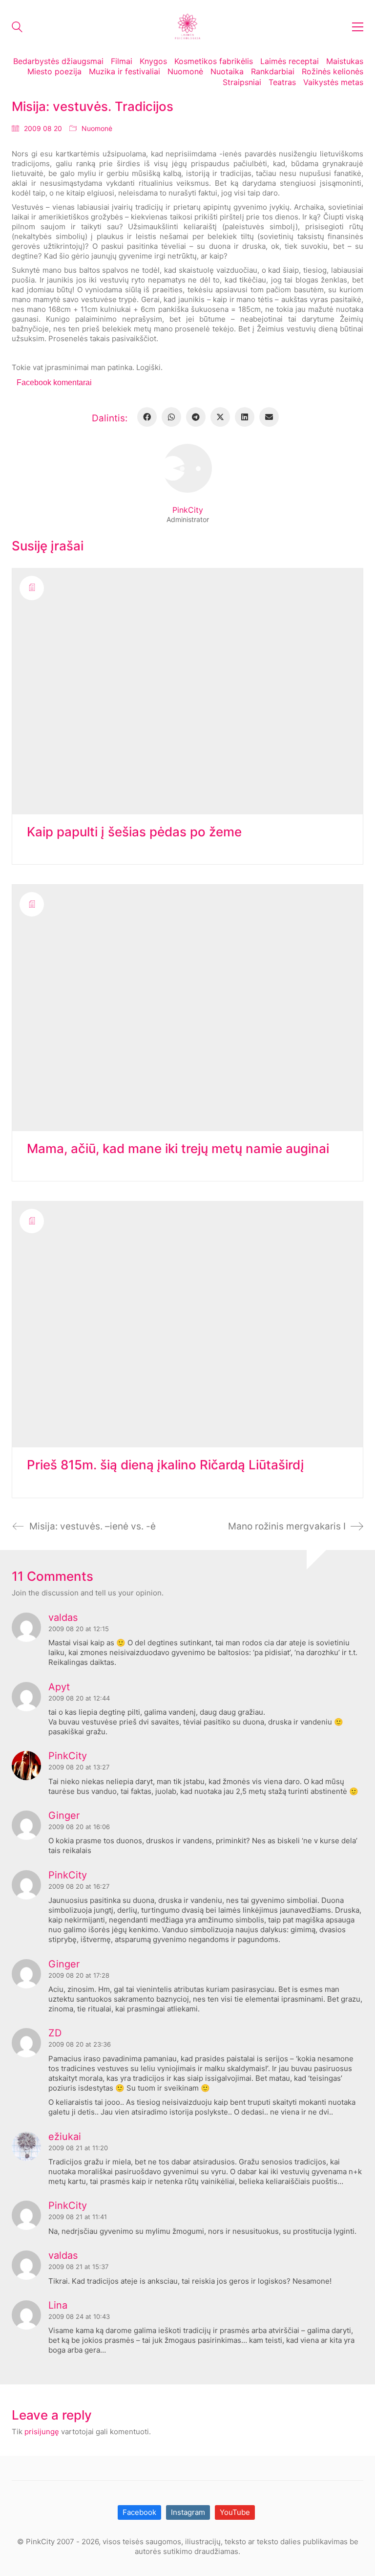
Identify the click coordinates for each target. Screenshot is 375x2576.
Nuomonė (97, 128)
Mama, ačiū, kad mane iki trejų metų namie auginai (178, 1149)
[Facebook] (147, 417)
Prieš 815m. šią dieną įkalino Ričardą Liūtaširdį (166, 1465)
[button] (358, 27)
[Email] (269, 417)
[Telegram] (196, 417)
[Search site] (17, 28)
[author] (187, 468)
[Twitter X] (220, 417)
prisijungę (42, 2432)
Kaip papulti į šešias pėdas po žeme (134, 832)
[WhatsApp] (171, 417)
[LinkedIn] (245, 417)
